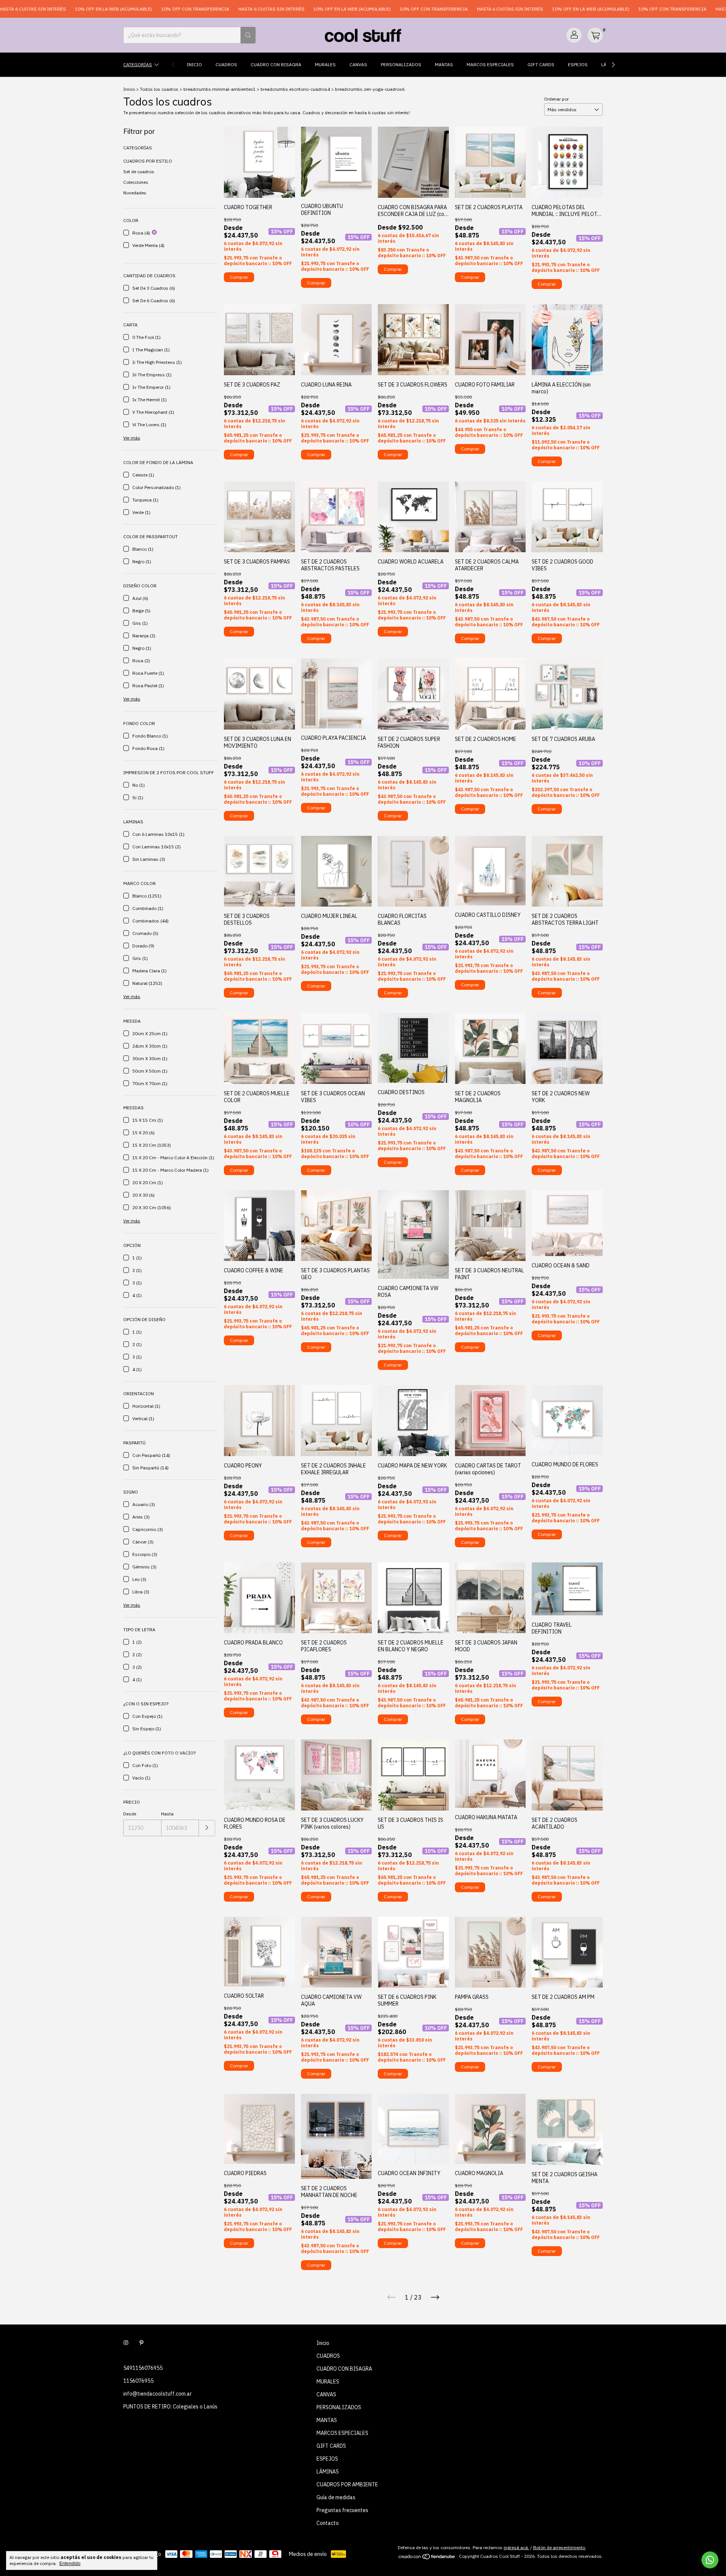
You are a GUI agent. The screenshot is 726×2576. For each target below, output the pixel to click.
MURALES (325, 64)
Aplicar (207, 1828)
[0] (595, 35)
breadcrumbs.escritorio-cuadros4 (295, 89)
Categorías (138, 64)
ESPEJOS (578, 64)
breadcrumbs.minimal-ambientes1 (220, 89)
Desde (130, 1814)
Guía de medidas (336, 2497)
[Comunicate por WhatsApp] (710, 2560)
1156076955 (138, 2381)
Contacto (328, 2523)
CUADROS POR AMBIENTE (347, 2484)
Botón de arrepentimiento (559, 2547)
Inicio (194, 64)
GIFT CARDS (541, 64)
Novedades (135, 193)
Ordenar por (556, 99)
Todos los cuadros (159, 89)
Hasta (167, 1814)
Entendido (70, 2564)
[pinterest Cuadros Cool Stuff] (141, 2343)
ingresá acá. (516, 2547)
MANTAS (444, 64)
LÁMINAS (328, 2472)
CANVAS (358, 64)
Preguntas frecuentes (342, 2510)
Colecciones (136, 182)
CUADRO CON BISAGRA (276, 64)
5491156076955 (143, 2368)
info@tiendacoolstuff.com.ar (157, 2394)
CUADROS (226, 64)
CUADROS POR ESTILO (148, 161)
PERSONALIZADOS (401, 64)
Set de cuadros (139, 172)
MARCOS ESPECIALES (490, 64)
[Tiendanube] (427, 2558)
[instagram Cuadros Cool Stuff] (126, 2343)
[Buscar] (248, 35)
